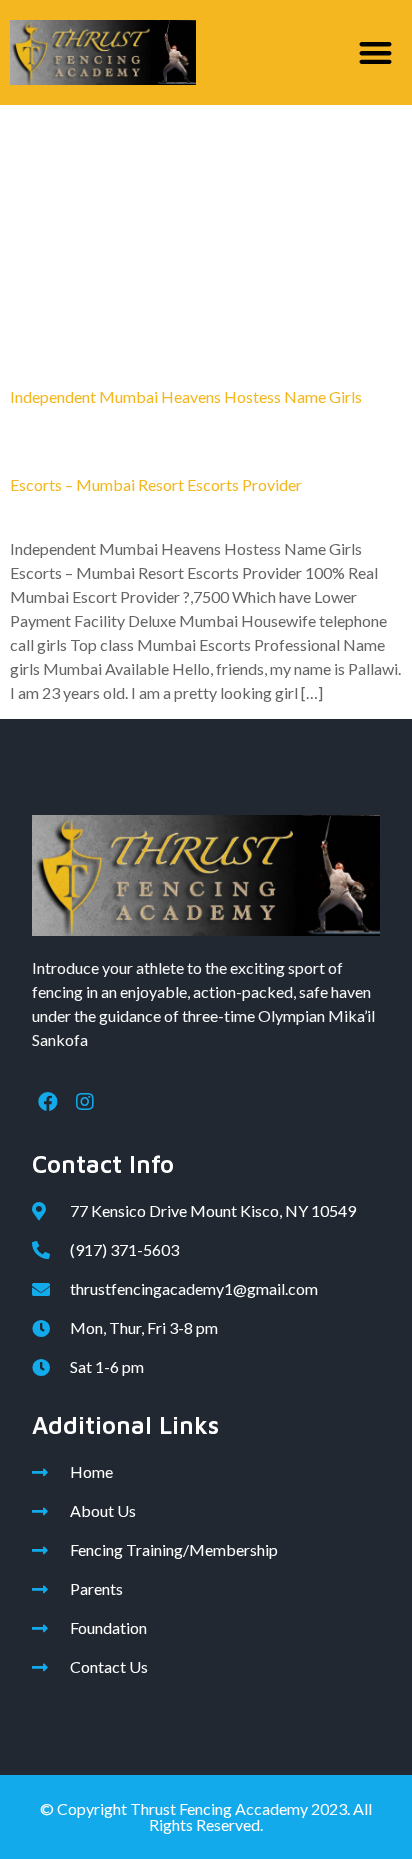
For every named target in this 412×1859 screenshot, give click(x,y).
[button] (376, 52)
